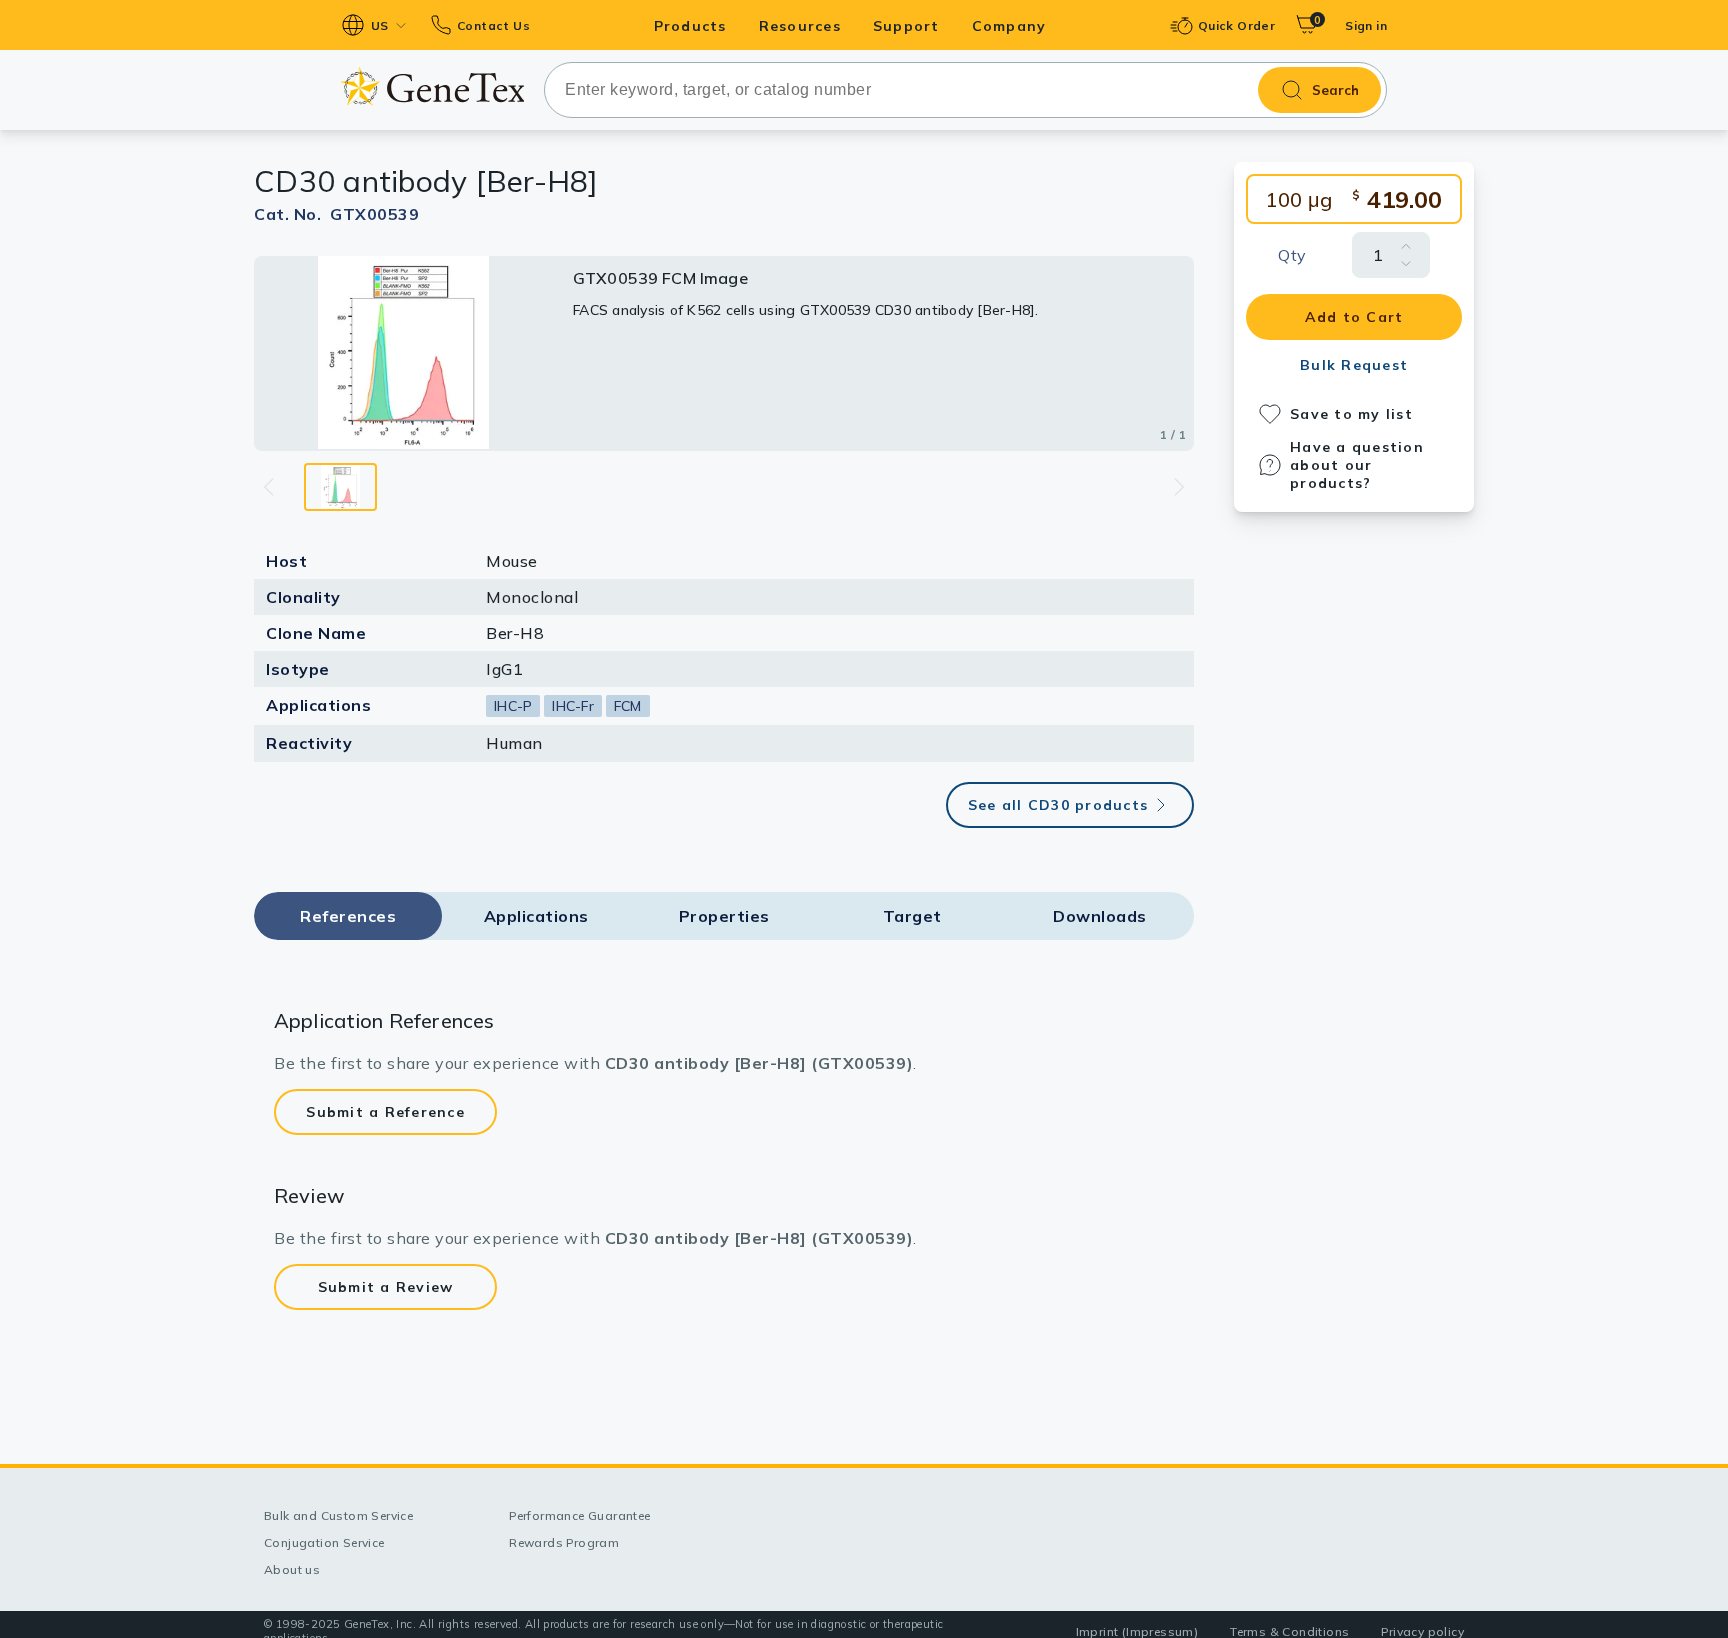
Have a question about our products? (1357, 465)
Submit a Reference (385, 1112)
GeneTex (432, 86)
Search (1335, 90)
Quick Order (1236, 25)
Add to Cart (1354, 317)
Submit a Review (386, 1287)
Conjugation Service (324, 1542)
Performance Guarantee (579, 1515)
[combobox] (965, 90)
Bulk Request (1354, 365)
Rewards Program (564, 1542)
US (380, 25)
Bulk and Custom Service (338, 1515)
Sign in (1366, 25)
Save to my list (1351, 414)
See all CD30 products (1058, 805)
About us (292, 1569)
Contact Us (493, 25)
